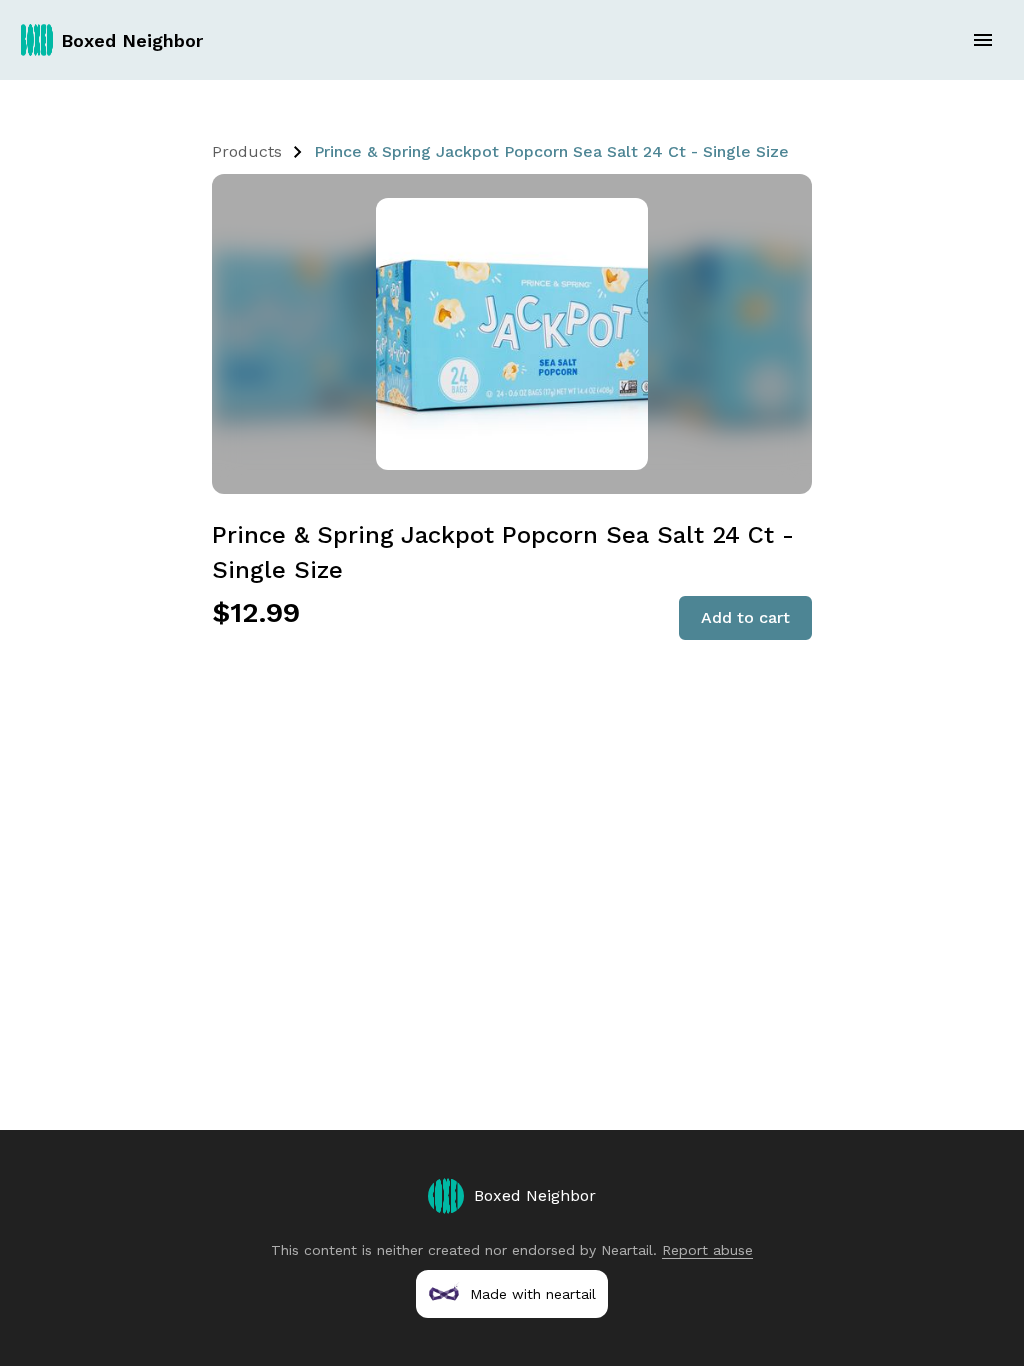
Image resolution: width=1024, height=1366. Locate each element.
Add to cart (745, 617)
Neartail (627, 1250)
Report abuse (707, 1250)
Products (247, 151)
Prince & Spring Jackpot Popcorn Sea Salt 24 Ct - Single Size (551, 151)
